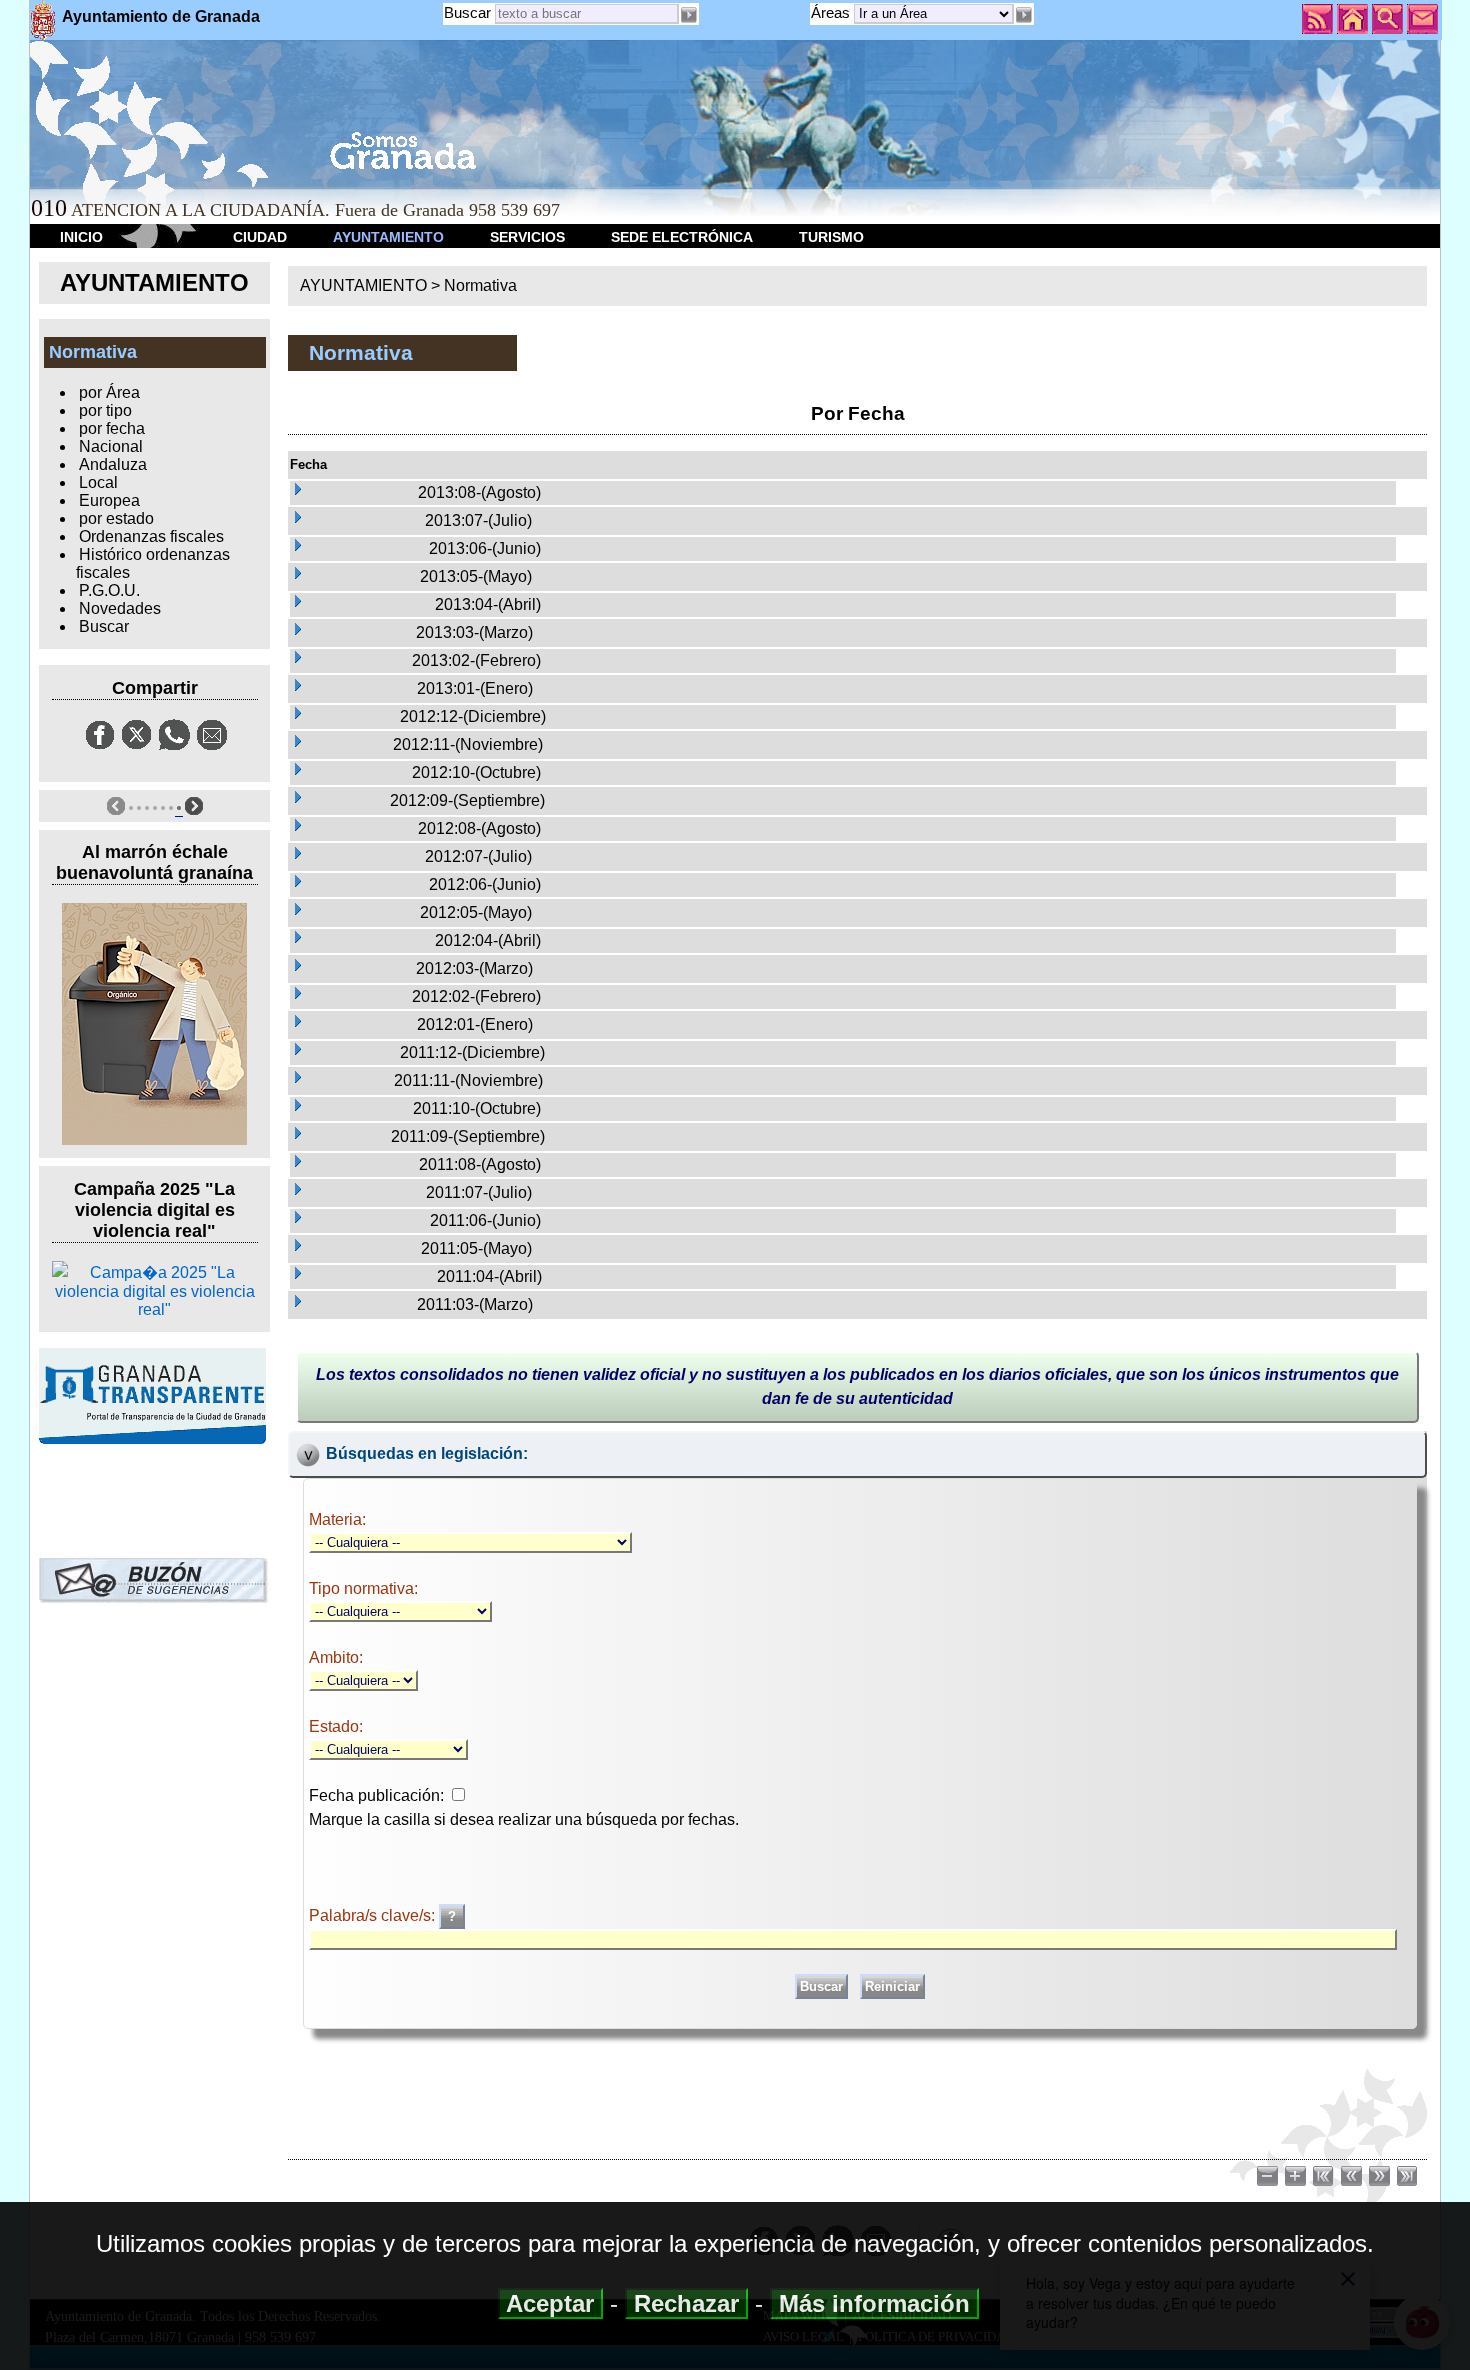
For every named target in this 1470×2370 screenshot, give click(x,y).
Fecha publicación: (376, 1795)
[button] (1024, 15)
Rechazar (686, 2303)
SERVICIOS (527, 237)
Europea (109, 500)
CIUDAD (260, 237)
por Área (109, 392)
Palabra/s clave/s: (374, 1915)
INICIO (81, 237)
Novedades (120, 608)
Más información (874, 2303)
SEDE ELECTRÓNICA (682, 237)
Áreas (832, 12)
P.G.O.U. (109, 590)
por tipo (105, 410)
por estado (116, 518)
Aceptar (550, 2303)
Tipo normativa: (363, 1588)
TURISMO (831, 237)
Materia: (337, 1519)
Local (98, 482)
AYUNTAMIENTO (388, 237)
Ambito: (336, 1657)
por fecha (112, 428)
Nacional (111, 446)
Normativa (480, 285)
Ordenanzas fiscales (151, 536)
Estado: (336, 1726)
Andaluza (113, 464)
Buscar (467, 12)
